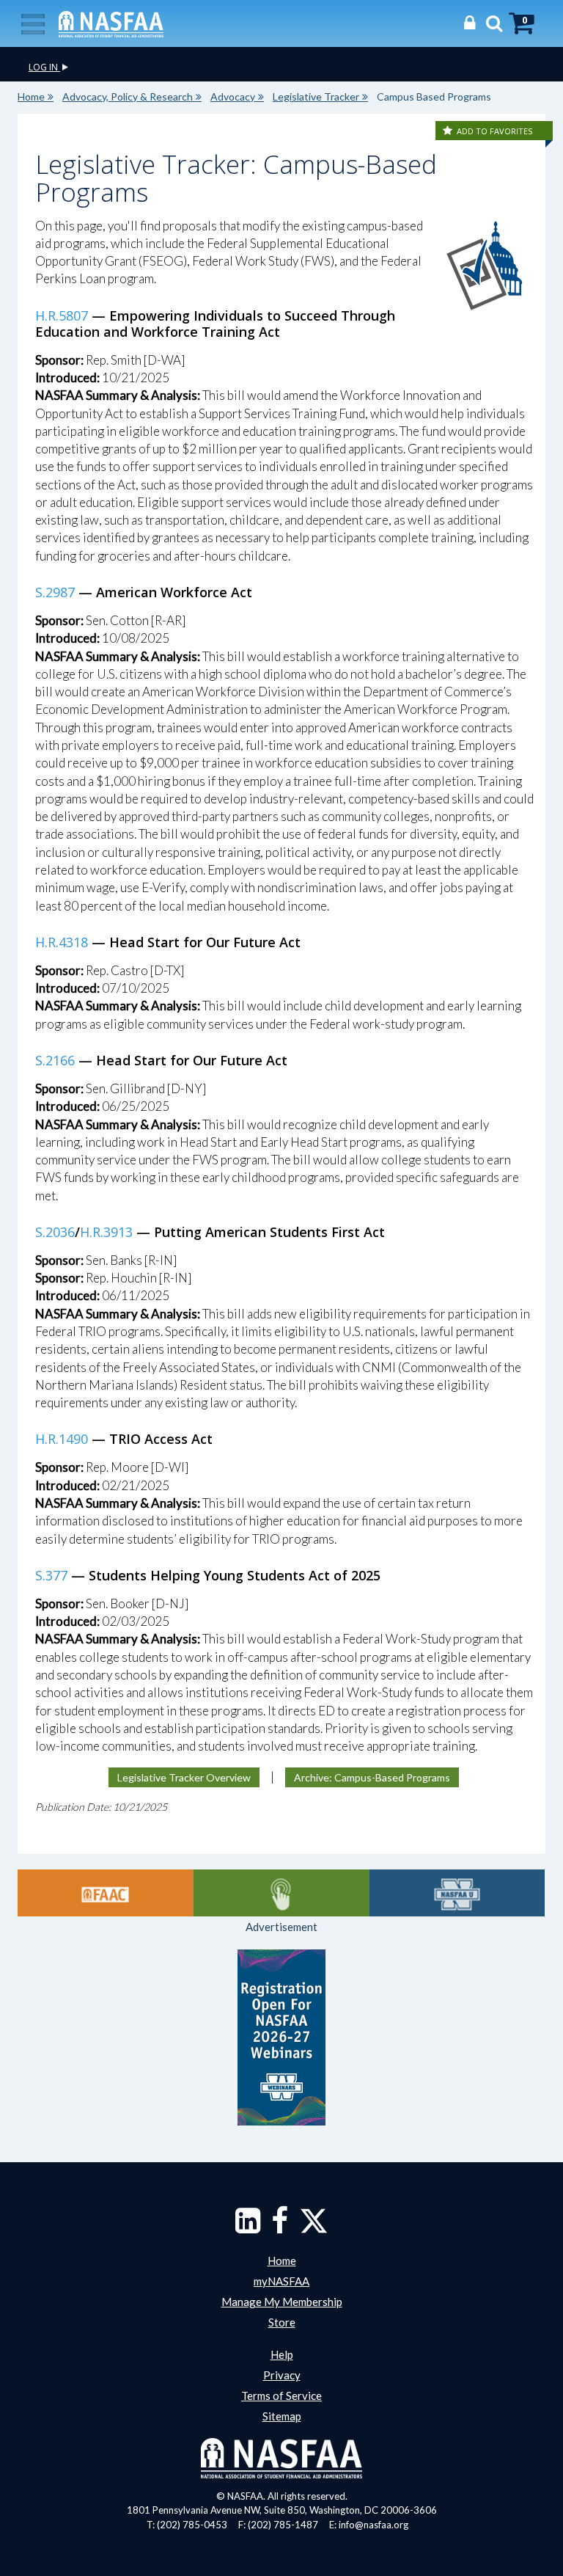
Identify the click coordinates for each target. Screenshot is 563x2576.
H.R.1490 (62, 1439)
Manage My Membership (282, 2302)
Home (31, 96)
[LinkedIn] (248, 2227)
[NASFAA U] (457, 1893)
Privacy (282, 2375)
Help (282, 2354)
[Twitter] (314, 2227)
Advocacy (233, 96)
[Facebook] (280, 2227)
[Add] (449, 131)
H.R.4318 (62, 942)
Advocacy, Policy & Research (128, 96)
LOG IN (44, 67)
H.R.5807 (62, 315)
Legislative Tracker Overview (184, 1777)
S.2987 (55, 592)
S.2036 (55, 1232)
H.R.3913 (106, 1232)
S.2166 (55, 1060)
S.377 (51, 1575)
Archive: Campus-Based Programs (372, 1777)
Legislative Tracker (316, 96)
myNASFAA (281, 2281)
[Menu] (33, 23)
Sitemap (282, 2416)
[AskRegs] (281, 1893)
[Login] (466, 22)
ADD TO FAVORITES (494, 131)
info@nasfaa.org (374, 2525)
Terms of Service (281, 2396)
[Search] (490, 22)
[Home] (111, 23)
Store (282, 2322)
